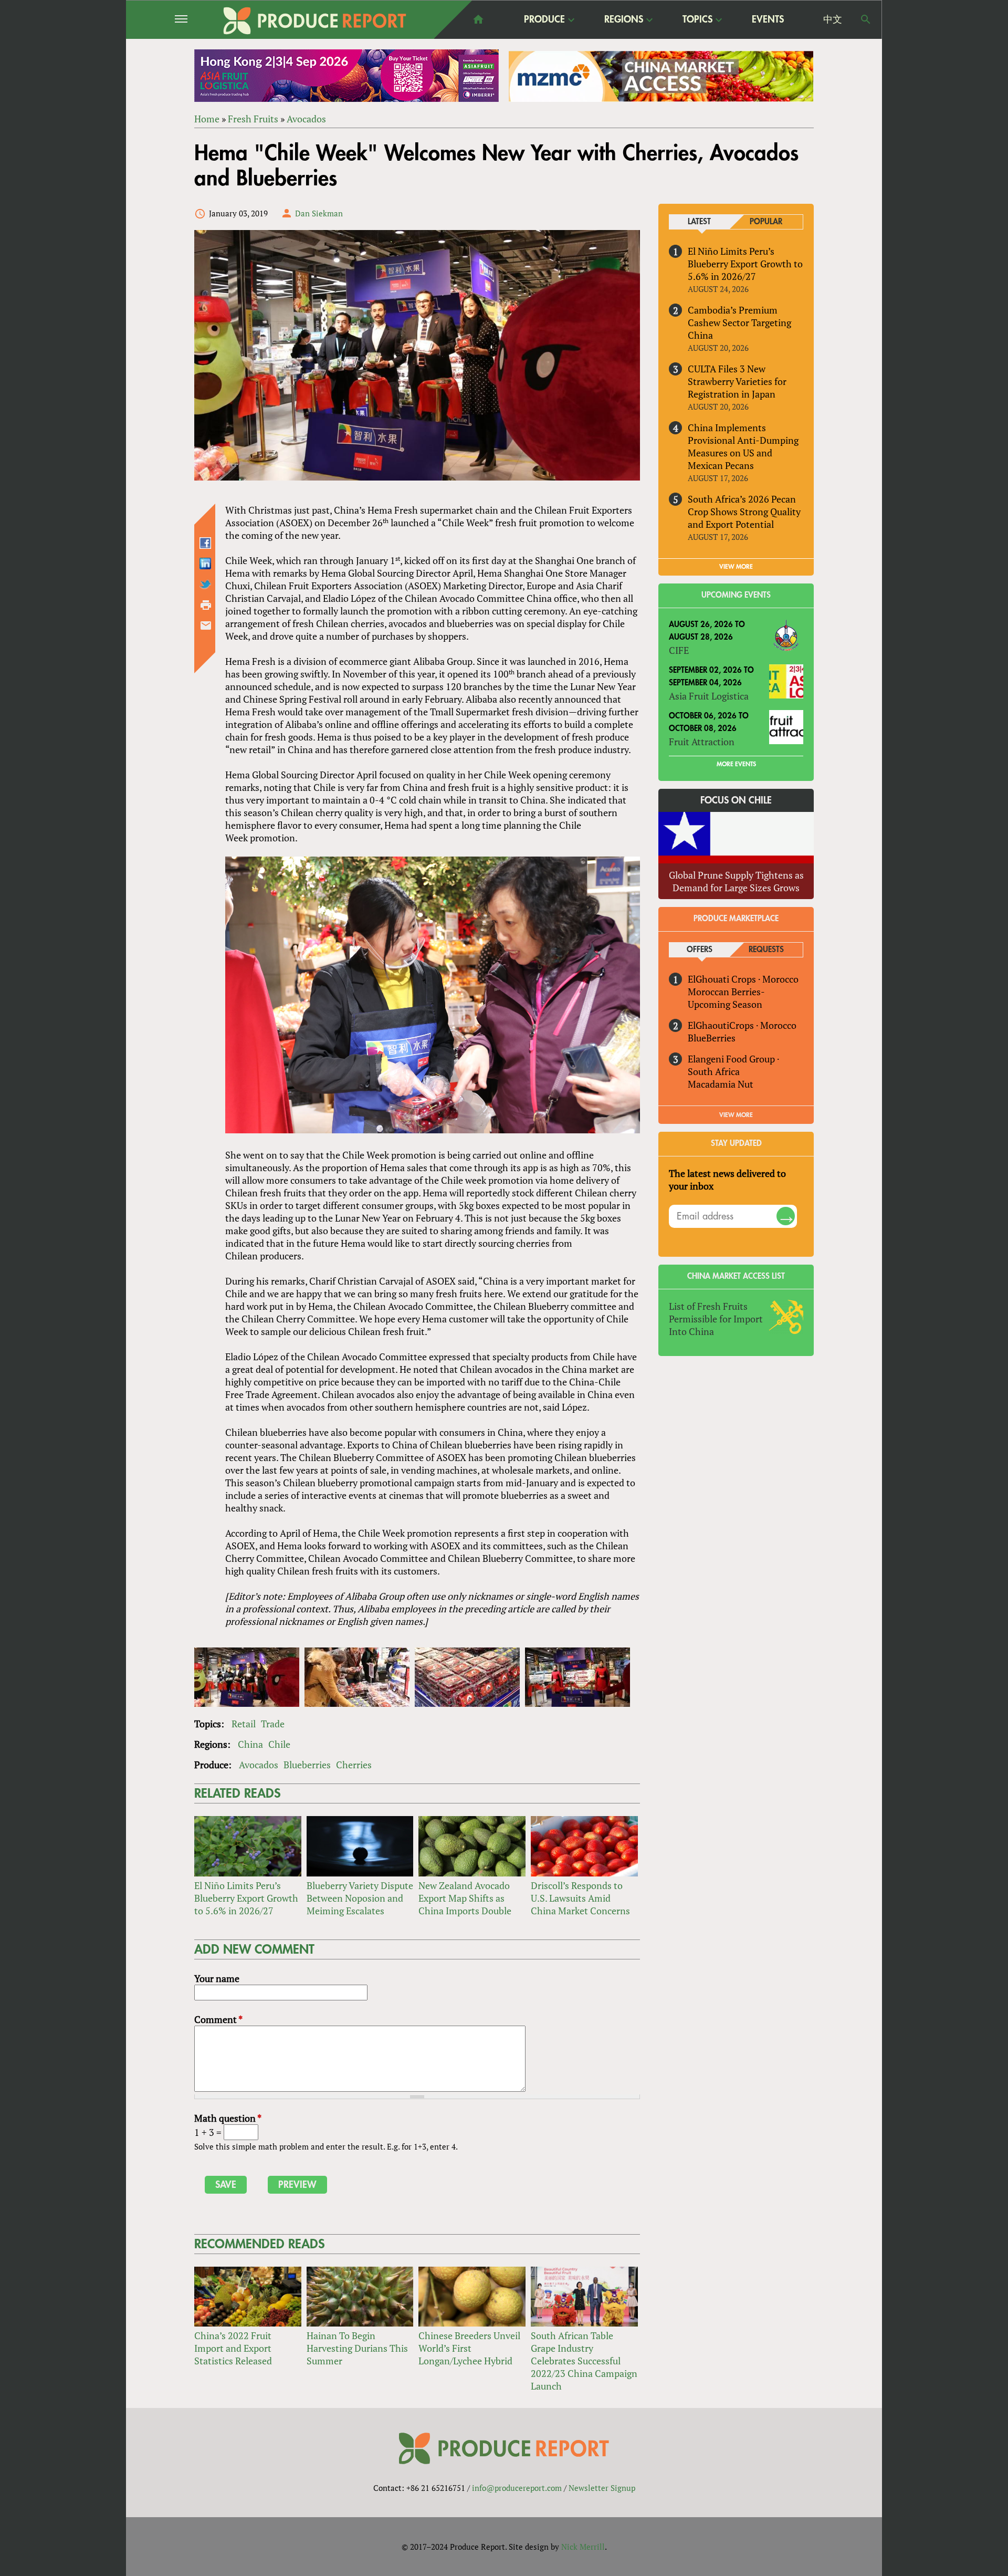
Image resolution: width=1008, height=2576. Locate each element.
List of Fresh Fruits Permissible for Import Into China (716, 1319)
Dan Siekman (319, 213)
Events (768, 19)
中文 (833, 19)
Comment (218, 2019)
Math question (228, 2118)
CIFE (679, 650)
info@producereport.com (517, 2488)
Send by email (206, 625)
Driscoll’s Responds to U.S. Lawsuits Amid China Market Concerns (580, 1898)
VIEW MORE (736, 567)
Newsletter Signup (602, 2488)
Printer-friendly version (206, 605)
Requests (766, 950)
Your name (217, 1978)
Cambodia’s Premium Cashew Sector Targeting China (739, 322)
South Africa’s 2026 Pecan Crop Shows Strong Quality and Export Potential (744, 512)
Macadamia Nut (721, 1084)
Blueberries (307, 1765)
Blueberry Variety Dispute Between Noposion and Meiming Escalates (360, 1898)
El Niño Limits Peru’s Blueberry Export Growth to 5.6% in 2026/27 (246, 1898)
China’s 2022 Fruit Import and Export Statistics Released (233, 2348)
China (250, 1744)
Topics (697, 20)
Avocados (306, 119)
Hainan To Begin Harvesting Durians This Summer (357, 2348)
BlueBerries (712, 1038)
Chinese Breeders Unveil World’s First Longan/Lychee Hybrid (469, 2348)
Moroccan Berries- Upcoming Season (726, 998)
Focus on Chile (736, 800)
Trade (273, 1724)
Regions (624, 20)
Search (866, 19)
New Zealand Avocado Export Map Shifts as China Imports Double (465, 1898)
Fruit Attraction (702, 742)
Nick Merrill (583, 2547)
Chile (279, 1744)
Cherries (354, 1765)
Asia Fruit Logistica (709, 696)
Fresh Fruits (253, 119)
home (478, 19)
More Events (736, 764)
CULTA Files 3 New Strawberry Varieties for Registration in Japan (737, 381)
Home (207, 119)
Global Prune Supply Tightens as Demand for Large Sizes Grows (736, 881)
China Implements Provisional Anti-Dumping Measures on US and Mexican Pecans (743, 446)
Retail (244, 1724)
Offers (700, 950)
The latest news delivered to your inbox (727, 1180)
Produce (544, 20)
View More (736, 1115)
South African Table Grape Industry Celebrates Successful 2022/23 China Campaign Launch (584, 2361)
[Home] (315, 21)
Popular (766, 222)
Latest (699, 222)
